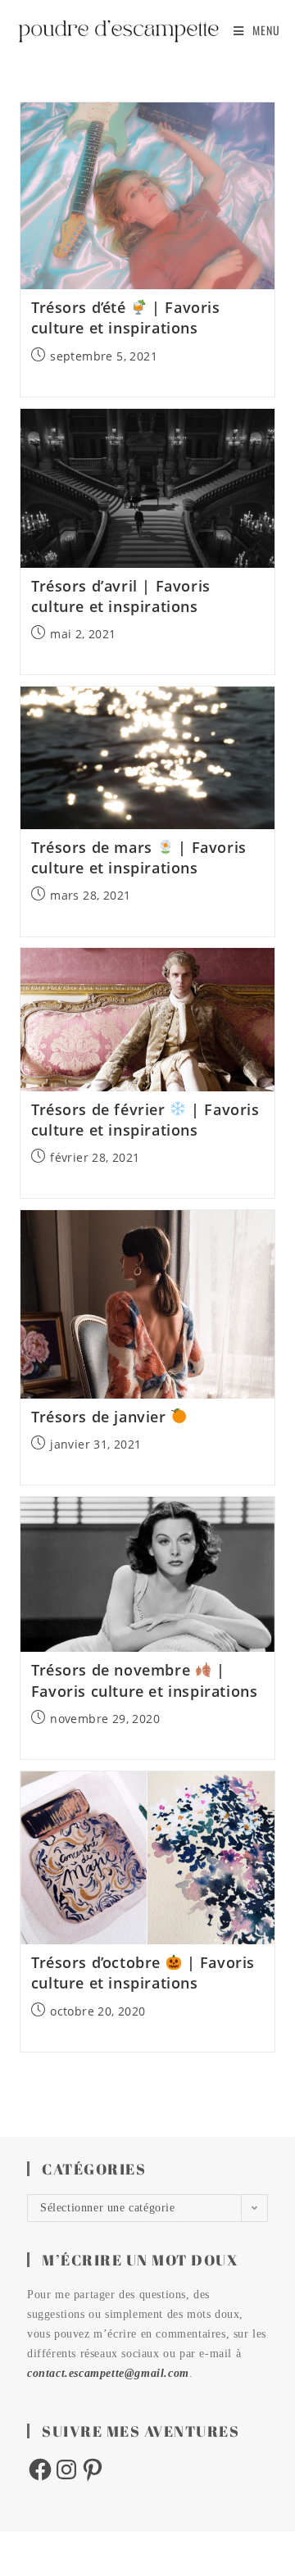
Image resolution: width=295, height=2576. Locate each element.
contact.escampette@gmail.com (108, 2373)
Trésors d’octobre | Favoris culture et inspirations (143, 1973)
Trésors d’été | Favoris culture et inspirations (126, 317)
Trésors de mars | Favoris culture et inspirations (139, 857)
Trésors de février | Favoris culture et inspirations (145, 1120)
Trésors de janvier (101, 1417)
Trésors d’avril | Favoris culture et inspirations (121, 596)
